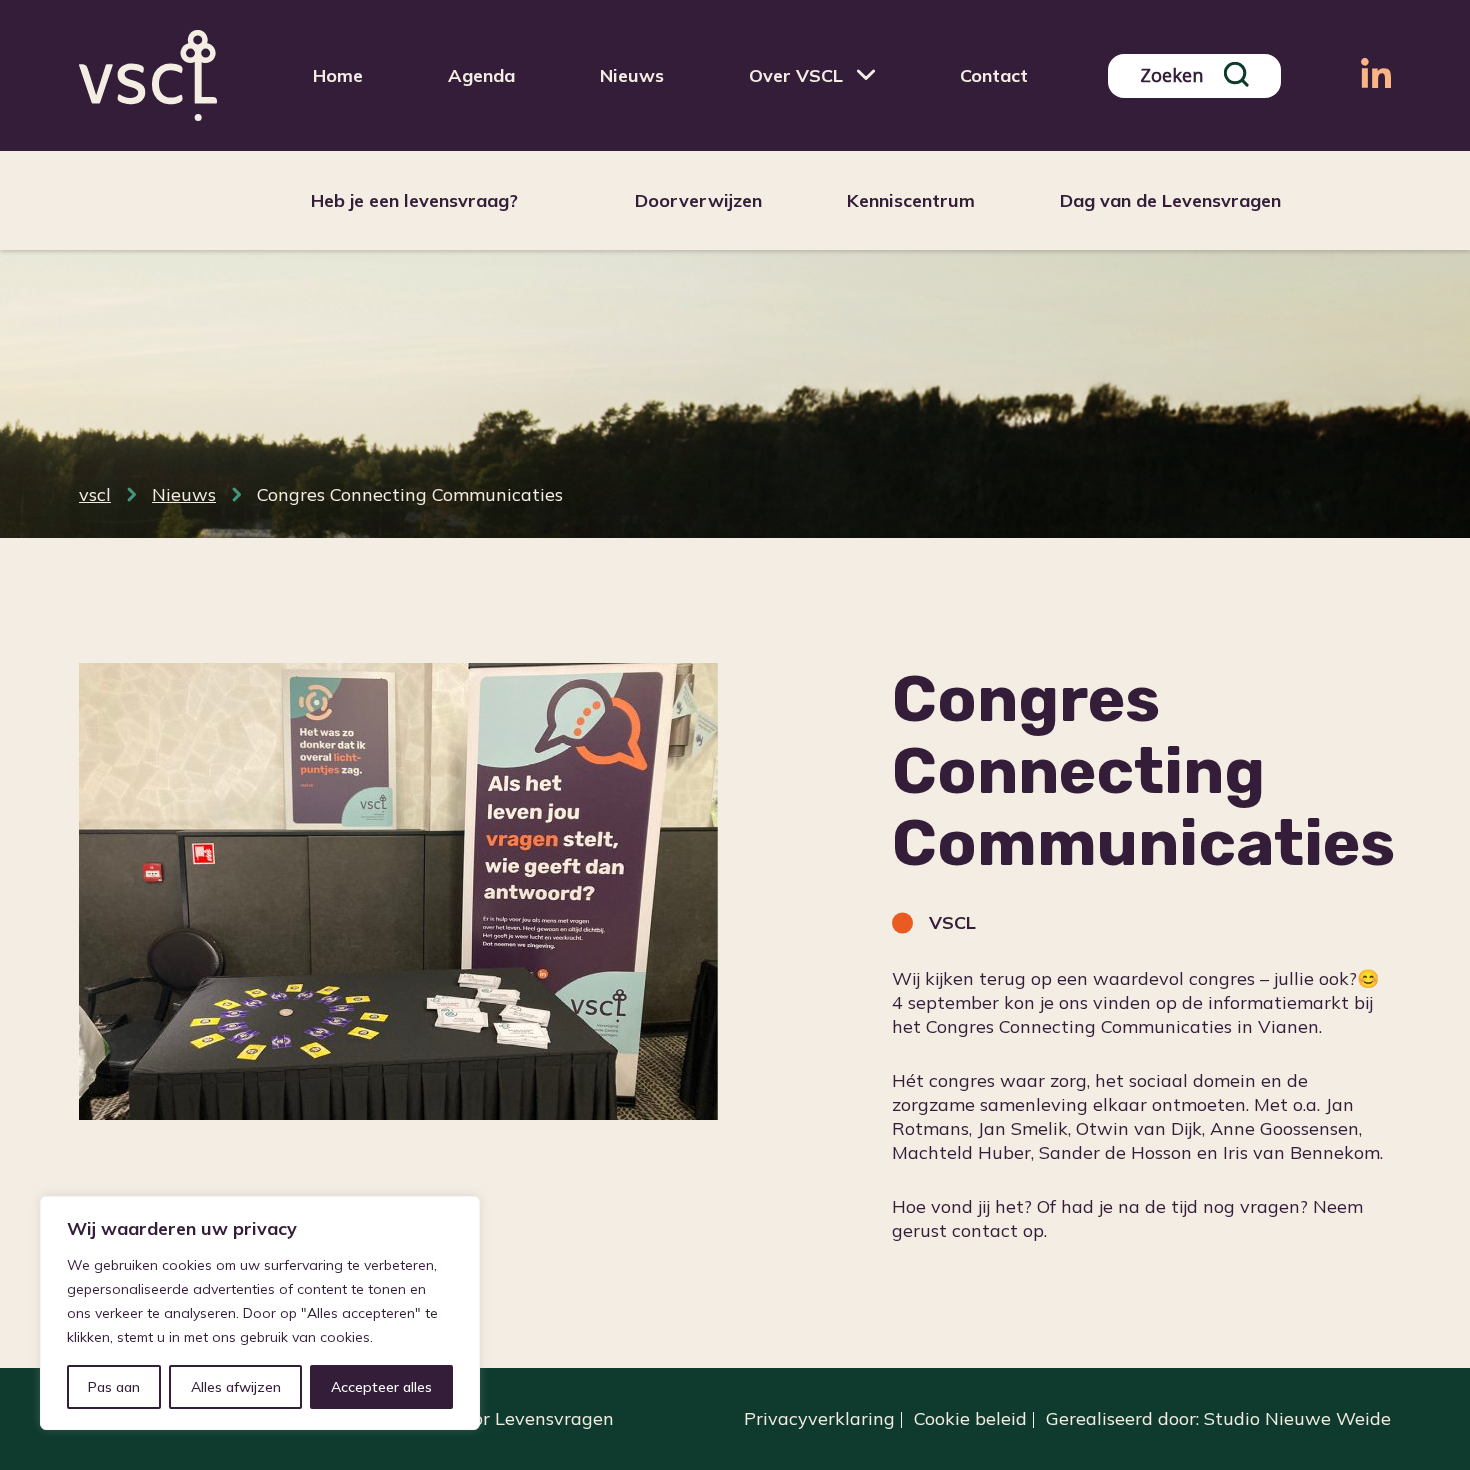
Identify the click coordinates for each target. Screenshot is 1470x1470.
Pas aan (114, 1387)
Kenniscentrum (911, 200)
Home (338, 75)
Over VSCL (796, 75)
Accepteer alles (381, 1387)
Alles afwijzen (236, 1387)
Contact (994, 75)
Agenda (481, 75)
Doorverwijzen (698, 200)
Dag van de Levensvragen (1170, 200)
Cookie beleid (970, 1418)
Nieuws (632, 75)
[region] (260, 1313)
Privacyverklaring (819, 1418)
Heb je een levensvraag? (414, 200)
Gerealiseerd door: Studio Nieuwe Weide (1218, 1418)
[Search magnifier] (1236, 74)
